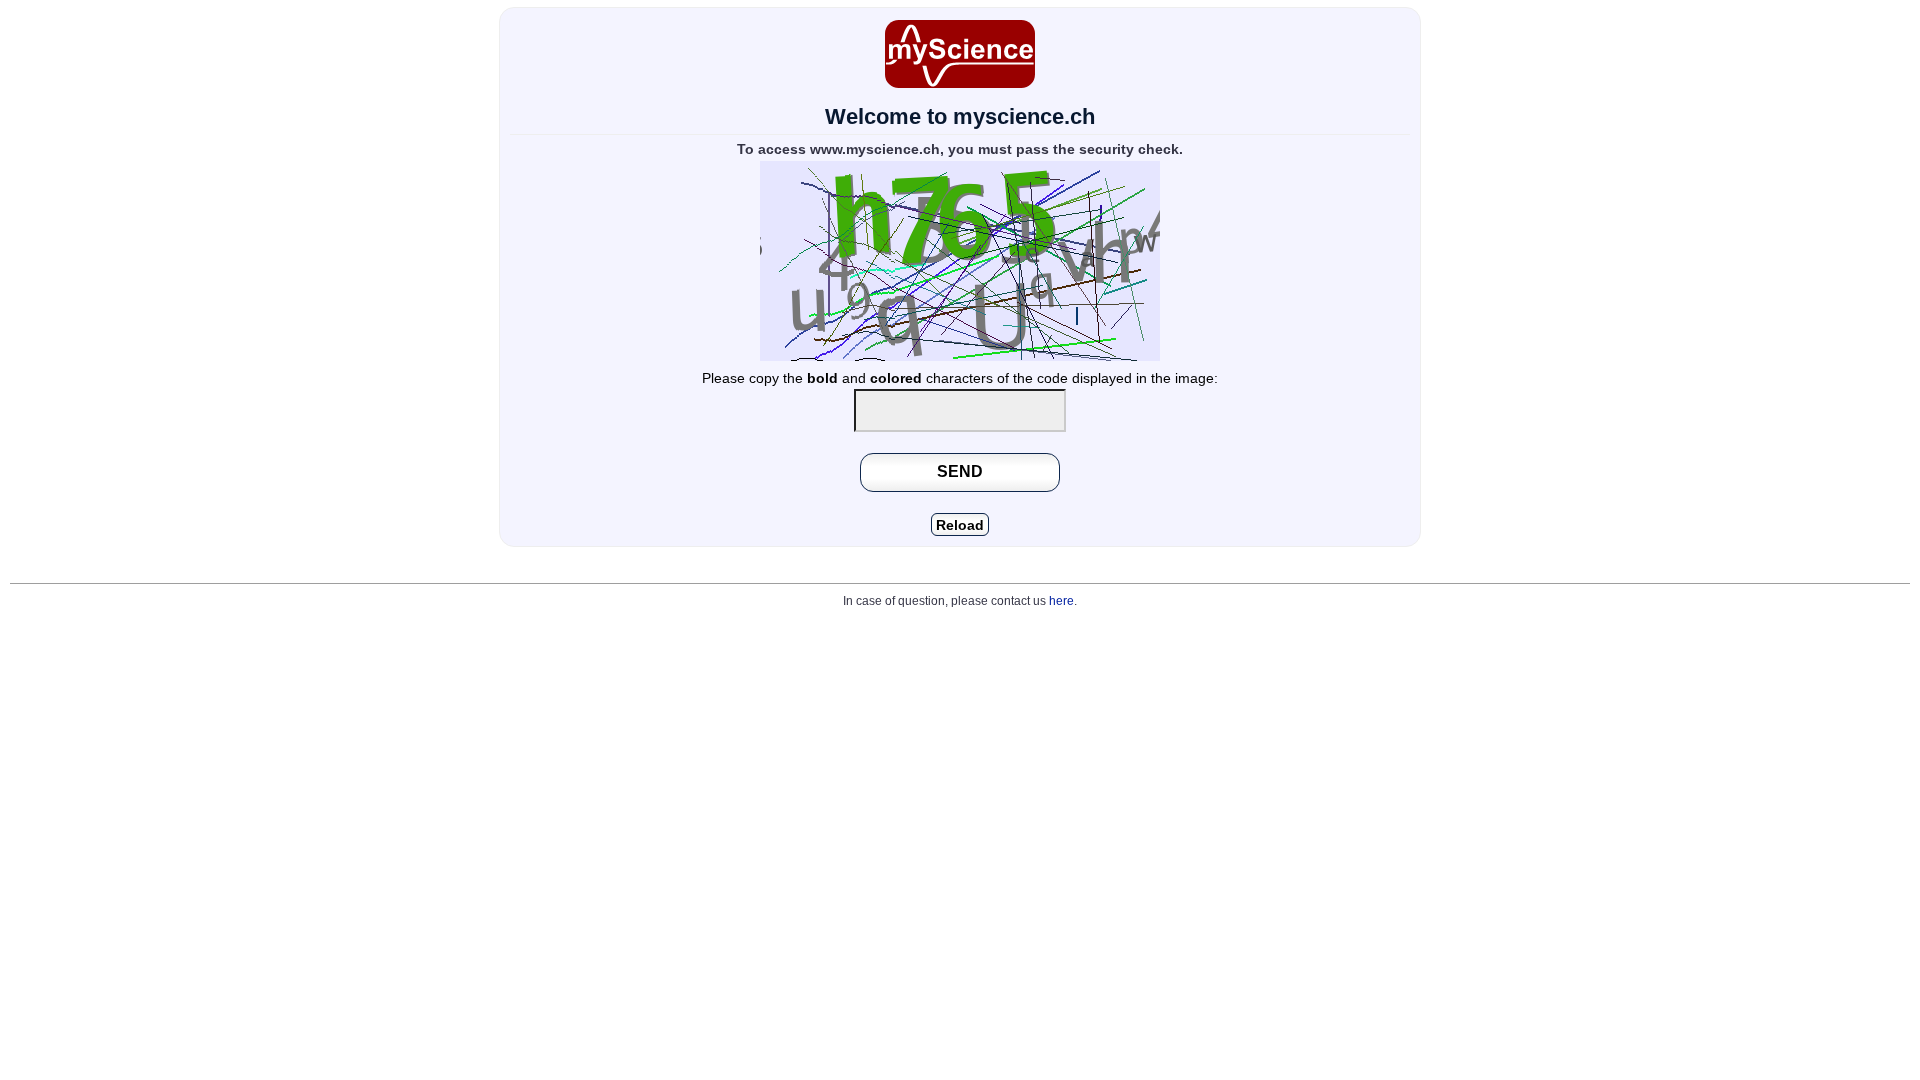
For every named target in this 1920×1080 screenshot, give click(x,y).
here (1061, 601)
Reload (960, 525)
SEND (960, 471)
